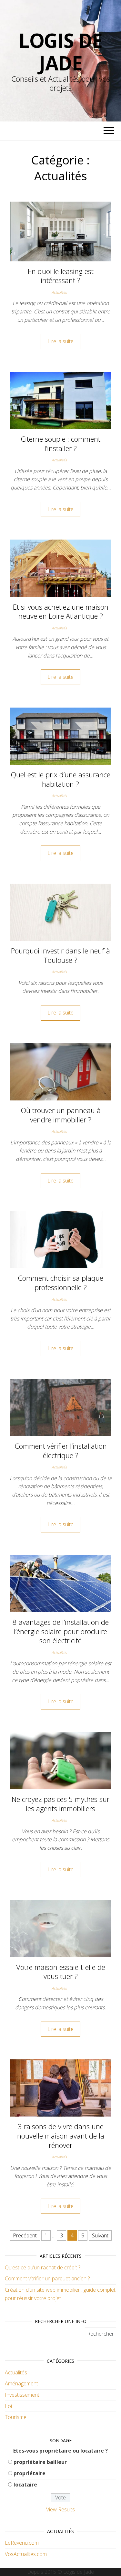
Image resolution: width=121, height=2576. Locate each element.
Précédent (25, 2235)
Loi (8, 2406)
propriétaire (30, 2473)
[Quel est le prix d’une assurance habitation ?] (60, 736)
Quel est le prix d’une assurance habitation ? (60, 779)
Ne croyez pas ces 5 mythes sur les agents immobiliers (60, 1804)
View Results (60, 2509)
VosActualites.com (26, 2554)
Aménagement (21, 2383)
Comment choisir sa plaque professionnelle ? (60, 1283)
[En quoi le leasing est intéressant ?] (60, 231)
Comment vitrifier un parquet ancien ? (47, 2278)
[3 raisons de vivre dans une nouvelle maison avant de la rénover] (60, 2087)
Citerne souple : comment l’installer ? (60, 443)
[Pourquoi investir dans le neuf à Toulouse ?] (60, 912)
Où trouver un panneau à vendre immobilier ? (61, 1115)
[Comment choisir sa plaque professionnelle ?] (60, 1239)
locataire (25, 2485)
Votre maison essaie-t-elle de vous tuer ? (61, 1972)
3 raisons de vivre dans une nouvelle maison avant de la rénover (61, 2135)
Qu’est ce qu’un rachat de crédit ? (43, 2267)
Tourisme (16, 2417)
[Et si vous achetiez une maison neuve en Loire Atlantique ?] (60, 568)
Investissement (22, 2395)
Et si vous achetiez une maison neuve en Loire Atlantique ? (61, 611)
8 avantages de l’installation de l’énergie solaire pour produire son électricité (61, 1631)
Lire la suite (60, 341)
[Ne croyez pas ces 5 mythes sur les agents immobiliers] (60, 1760)
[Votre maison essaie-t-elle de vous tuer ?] (60, 1928)
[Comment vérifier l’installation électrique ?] (60, 1407)
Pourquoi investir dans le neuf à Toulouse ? (60, 955)
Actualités (59, 292)
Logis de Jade (60, 52)
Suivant (100, 2235)
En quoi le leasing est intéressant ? (61, 276)
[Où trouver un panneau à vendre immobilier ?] (60, 1071)
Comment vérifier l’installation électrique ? (61, 1451)
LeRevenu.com (22, 2543)
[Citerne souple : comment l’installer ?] (60, 400)
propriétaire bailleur (40, 2462)
